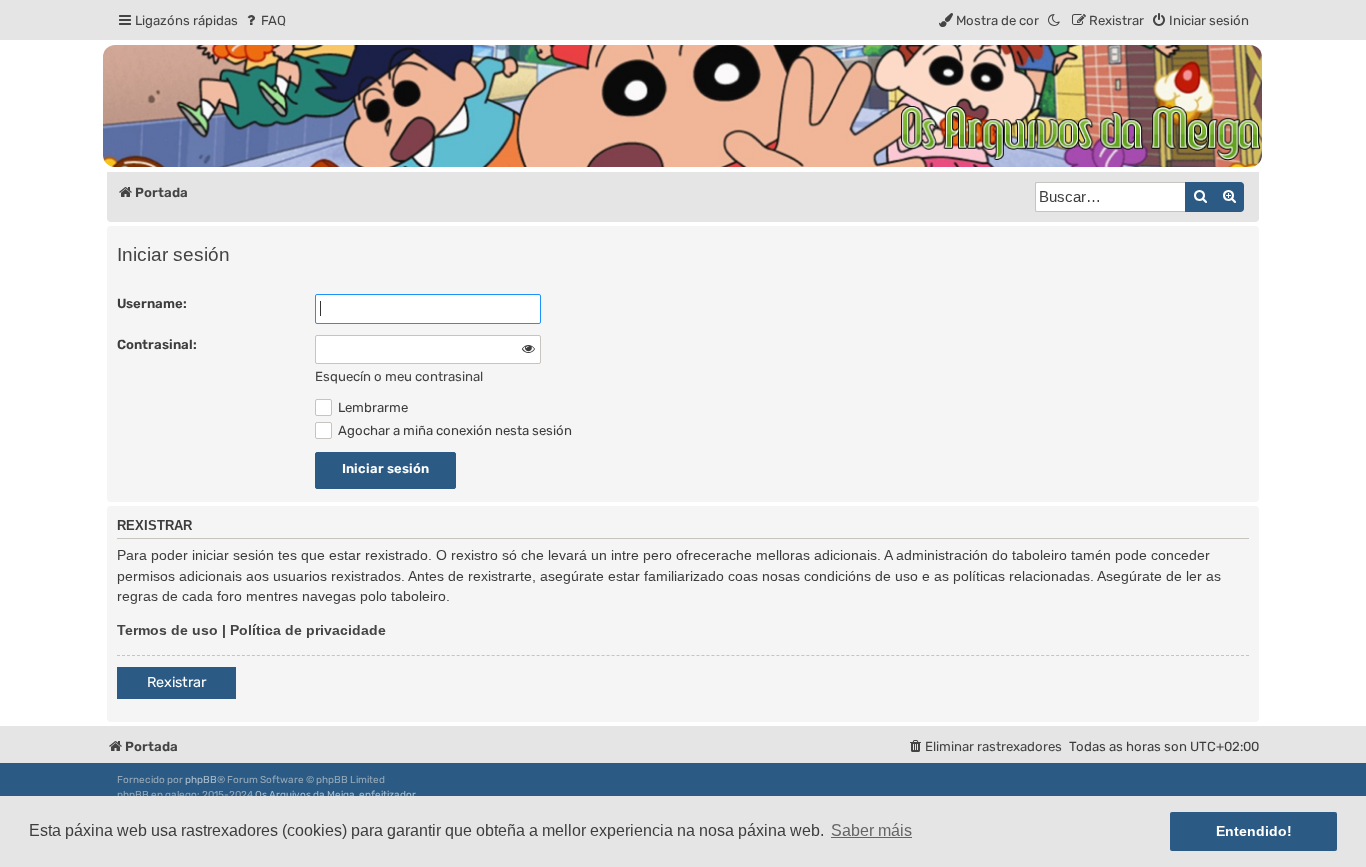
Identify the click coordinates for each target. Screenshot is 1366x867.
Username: (152, 303)
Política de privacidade (308, 630)
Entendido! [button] (1254, 831)
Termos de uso (167, 630)
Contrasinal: (157, 344)
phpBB (201, 780)
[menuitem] (264, 20)
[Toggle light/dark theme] (1055, 20)
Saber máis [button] (871, 830)
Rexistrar (176, 682)
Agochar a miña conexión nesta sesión (453, 430)
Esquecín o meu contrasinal (399, 376)
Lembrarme (371, 407)
